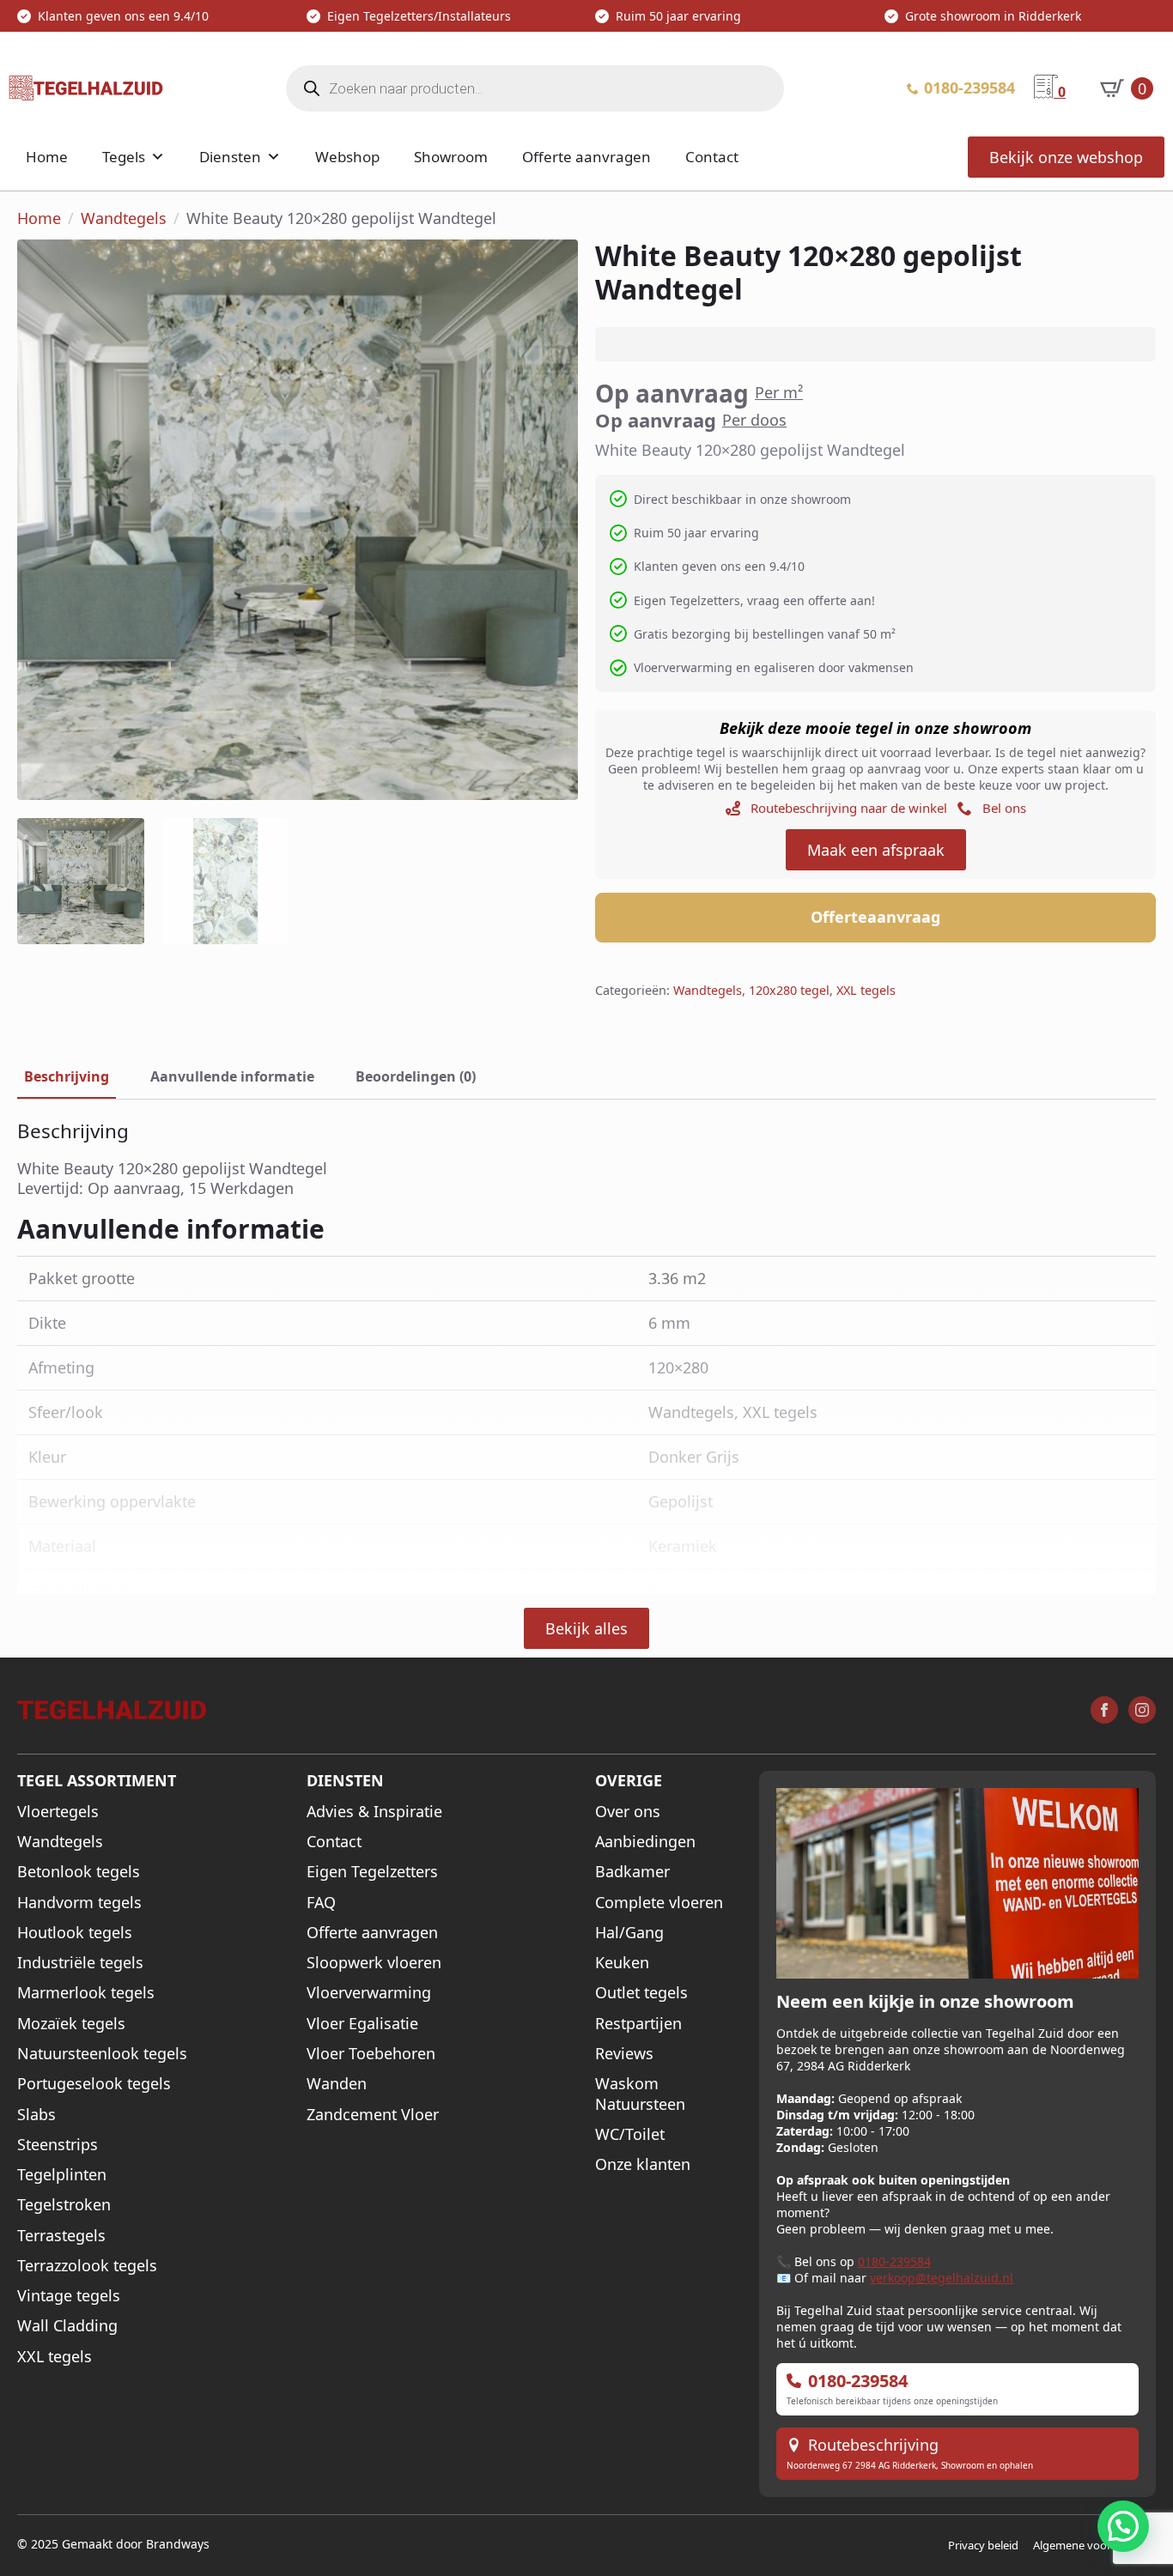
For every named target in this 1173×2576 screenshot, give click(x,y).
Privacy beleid (983, 2545)
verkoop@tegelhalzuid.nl (942, 2278)
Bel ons (1004, 808)
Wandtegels (124, 218)
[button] (1123, 2526)
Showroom (451, 157)
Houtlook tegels (75, 1933)
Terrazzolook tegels (87, 2266)
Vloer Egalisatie (362, 2024)
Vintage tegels (69, 2296)
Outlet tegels (641, 1993)
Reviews (624, 2054)
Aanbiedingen (645, 1842)
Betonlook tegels (79, 1872)
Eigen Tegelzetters (372, 1872)
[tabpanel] (586, 1160)
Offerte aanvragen (586, 157)
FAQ (321, 1903)
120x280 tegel (789, 990)
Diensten (230, 157)
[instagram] (1142, 1710)
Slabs (36, 2115)
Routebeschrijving (873, 2445)
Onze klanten (643, 2164)
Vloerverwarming (369, 1993)
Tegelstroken (64, 2205)
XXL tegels (866, 990)
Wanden (337, 2084)
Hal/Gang (629, 1933)
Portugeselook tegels (94, 2084)
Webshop (347, 157)
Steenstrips (58, 2145)
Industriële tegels (80, 1963)
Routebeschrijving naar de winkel (849, 808)
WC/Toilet (630, 2134)
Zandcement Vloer (373, 2115)
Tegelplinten (62, 2175)
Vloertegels (58, 1812)
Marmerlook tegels (86, 1993)
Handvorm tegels (79, 1903)
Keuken (622, 1963)
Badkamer (632, 1872)
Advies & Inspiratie (374, 1812)
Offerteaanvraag (875, 917)
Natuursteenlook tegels (102, 2054)
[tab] (67, 1076)
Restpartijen (638, 2024)
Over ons (628, 1812)
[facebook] (1104, 1710)
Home (47, 157)
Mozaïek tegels (71, 2024)
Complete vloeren (659, 1903)
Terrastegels (61, 2236)
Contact (712, 157)
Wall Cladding (67, 2326)
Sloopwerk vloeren (374, 1963)
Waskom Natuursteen (640, 2094)
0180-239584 (894, 2261)
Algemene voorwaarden (1094, 2545)
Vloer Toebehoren (371, 2054)
